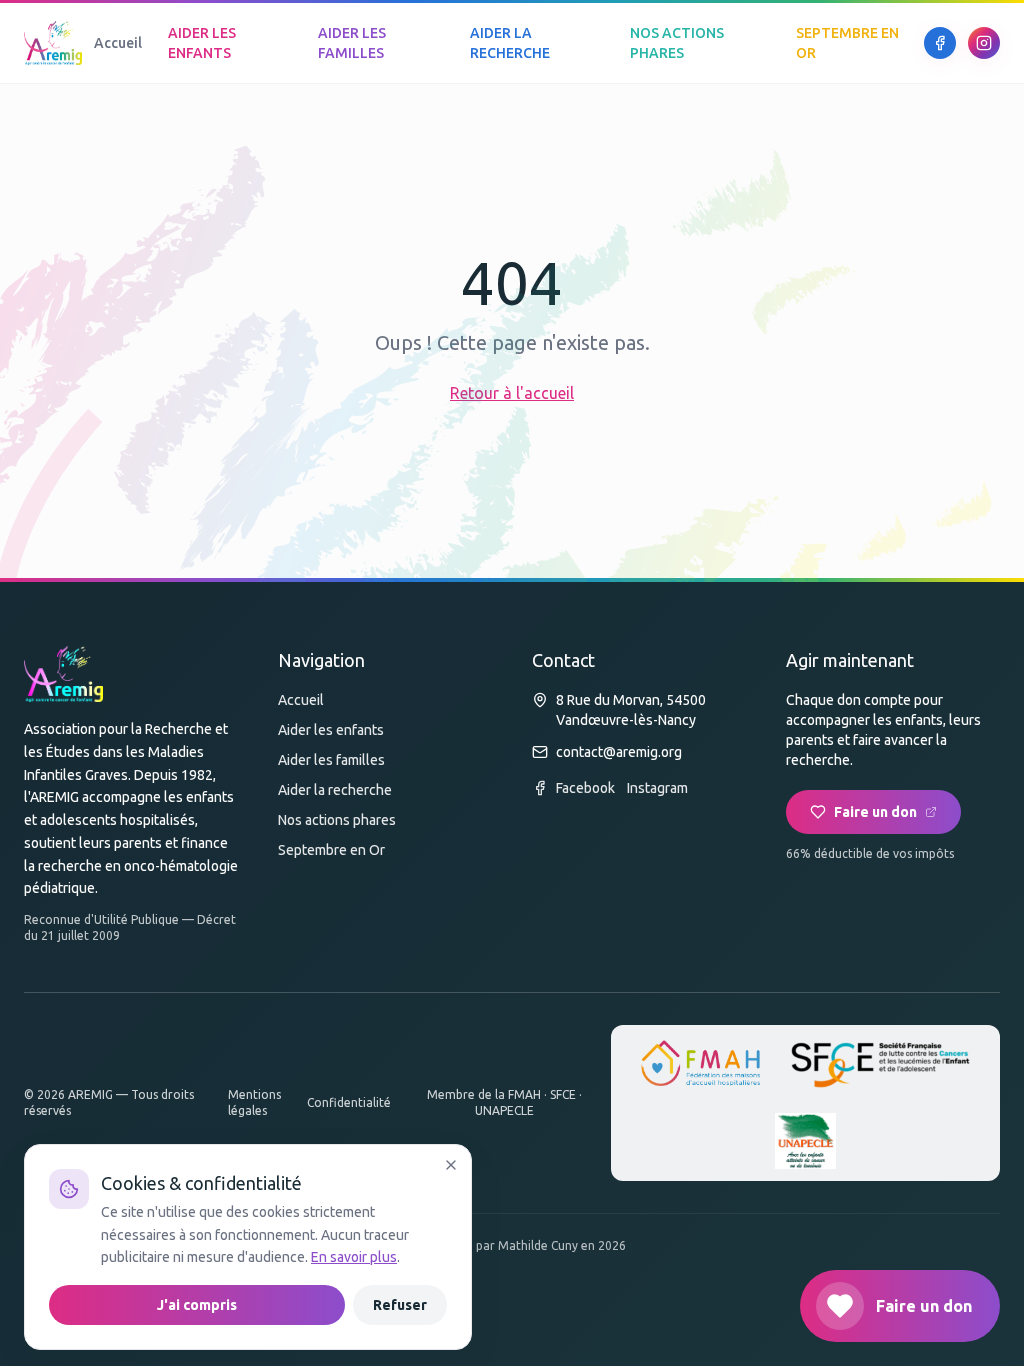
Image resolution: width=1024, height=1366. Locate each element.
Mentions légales (254, 1102)
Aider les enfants (331, 730)
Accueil (118, 43)
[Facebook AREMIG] (940, 43)
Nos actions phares (337, 820)
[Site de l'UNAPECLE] (806, 1141)
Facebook (585, 788)
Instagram (657, 788)
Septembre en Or (331, 850)
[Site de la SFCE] (880, 1065)
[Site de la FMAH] (701, 1065)
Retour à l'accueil (512, 393)
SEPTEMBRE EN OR (847, 43)
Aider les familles (331, 760)
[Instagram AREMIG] (984, 43)
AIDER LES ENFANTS (202, 43)
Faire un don (875, 812)
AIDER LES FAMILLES (352, 43)
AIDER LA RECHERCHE (510, 43)
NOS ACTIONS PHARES (677, 43)
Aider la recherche (335, 790)
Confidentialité (349, 1102)
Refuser (400, 1305)
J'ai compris (197, 1305)
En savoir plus (354, 1257)
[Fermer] (451, 1165)
